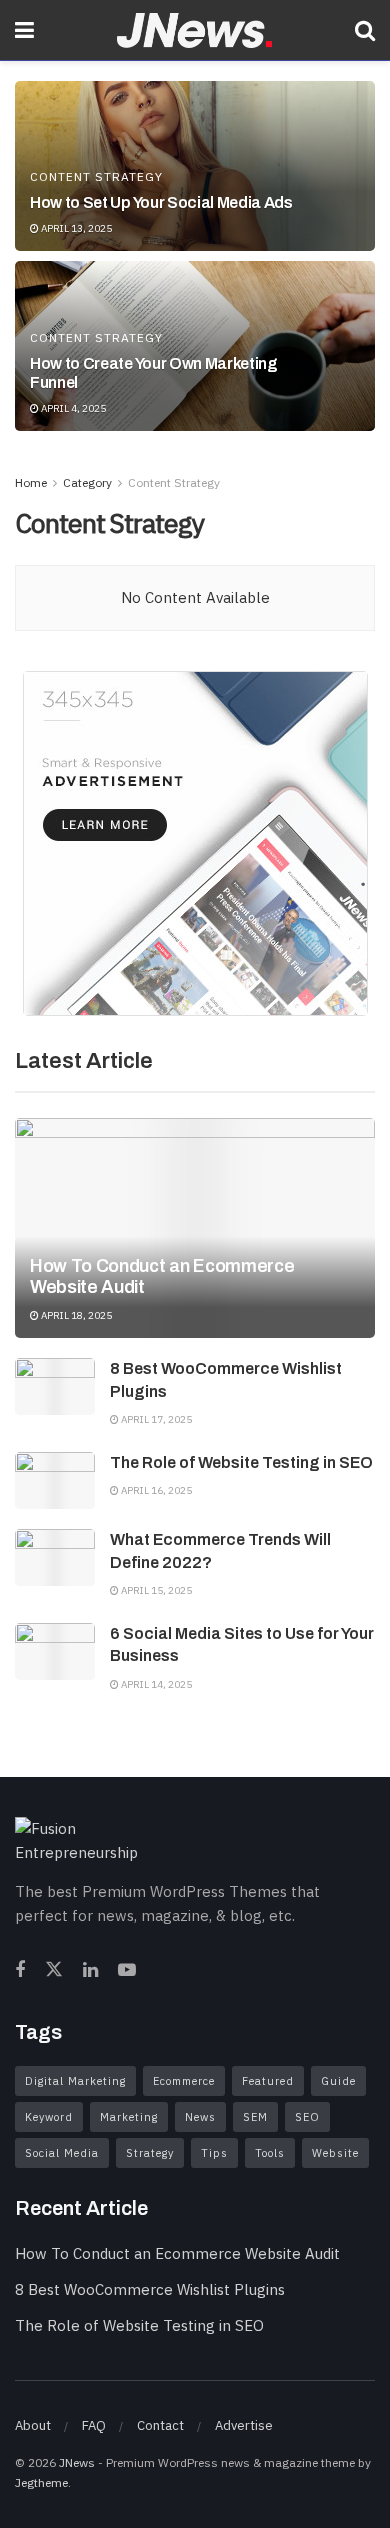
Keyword (49, 2117)
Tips (214, 2153)
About (33, 2425)
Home (31, 482)
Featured (268, 2081)
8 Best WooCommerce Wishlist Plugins (150, 2289)
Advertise (244, 2425)
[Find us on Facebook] (20, 1970)
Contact (160, 2425)
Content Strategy (96, 177)
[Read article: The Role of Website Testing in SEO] (55, 1480)
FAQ (94, 2425)
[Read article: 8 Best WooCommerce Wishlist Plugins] (55, 1386)
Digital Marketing (75, 2081)
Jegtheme (41, 2482)
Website (335, 2153)
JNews (77, 2462)
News (200, 2117)
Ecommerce (184, 2081)
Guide (338, 2081)
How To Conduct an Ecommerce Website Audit (177, 2253)
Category (87, 482)
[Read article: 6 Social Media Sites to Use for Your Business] (55, 1651)
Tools (270, 2153)
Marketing (129, 2117)
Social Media (62, 2153)
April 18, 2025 (75, 1315)
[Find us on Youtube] (127, 1970)
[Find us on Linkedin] (90, 1970)
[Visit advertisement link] (195, 843)
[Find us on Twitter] (54, 1970)
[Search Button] (365, 30)
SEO (307, 2117)
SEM (255, 2117)
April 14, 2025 (155, 1684)
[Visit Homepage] (194, 30)
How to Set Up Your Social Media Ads (161, 202)
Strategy (150, 2153)
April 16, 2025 (155, 1490)
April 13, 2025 (75, 228)
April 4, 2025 (72, 408)
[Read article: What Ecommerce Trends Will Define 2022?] (55, 1557)
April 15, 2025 (155, 1590)
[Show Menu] (24, 30)
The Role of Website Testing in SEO (241, 1462)
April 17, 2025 (155, 1419)
